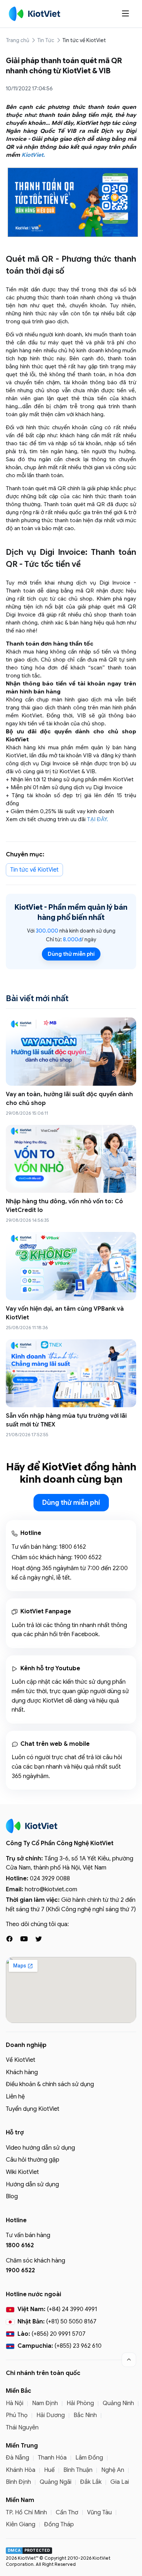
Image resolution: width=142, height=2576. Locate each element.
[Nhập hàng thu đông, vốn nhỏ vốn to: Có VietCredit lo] (71, 1159)
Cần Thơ (67, 2512)
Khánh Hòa (21, 2470)
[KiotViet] (35, 14)
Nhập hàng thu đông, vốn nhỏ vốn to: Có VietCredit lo (64, 1206)
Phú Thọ (17, 2415)
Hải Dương (51, 2415)
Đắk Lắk (91, 2482)
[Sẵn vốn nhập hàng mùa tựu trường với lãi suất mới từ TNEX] (71, 1373)
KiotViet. (33, 155)
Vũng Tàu (99, 2512)
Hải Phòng (80, 2403)
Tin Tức (46, 40)
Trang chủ (17, 40)
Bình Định (18, 2482)
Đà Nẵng (17, 2458)
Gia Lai (120, 2482)
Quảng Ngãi (56, 2482)
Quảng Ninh (118, 2403)
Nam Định (45, 2403)
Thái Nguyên (22, 2428)
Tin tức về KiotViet (84, 40)
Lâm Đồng (89, 2458)
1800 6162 (72, 1547)
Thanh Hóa (52, 2458)
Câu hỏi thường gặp (33, 2160)
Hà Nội (15, 2403)
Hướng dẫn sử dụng (32, 2184)
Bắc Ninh (85, 2415)
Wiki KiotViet (22, 2172)
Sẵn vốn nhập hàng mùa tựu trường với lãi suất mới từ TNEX (66, 1420)
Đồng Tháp (59, 2524)
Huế (49, 2470)
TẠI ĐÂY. (98, 819)
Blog (12, 2196)
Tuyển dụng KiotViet (33, 2109)
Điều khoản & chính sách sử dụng (50, 2084)
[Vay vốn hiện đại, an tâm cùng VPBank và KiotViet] (71, 1266)
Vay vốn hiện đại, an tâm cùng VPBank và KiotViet (65, 1313)
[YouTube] (24, 1939)
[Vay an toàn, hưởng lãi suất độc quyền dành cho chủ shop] (71, 1051)
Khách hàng (22, 2072)
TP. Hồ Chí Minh (26, 2512)
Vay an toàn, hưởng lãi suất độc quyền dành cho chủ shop (69, 1099)
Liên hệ (15, 2097)
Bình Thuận (78, 2470)
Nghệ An (113, 2470)
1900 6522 (88, 1557)
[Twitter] (39, 1939)
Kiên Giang (21, 2524)
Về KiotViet (21, 2060)
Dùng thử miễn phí (71, 954)
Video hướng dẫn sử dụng (40, 2148)
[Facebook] (9, 1939)
